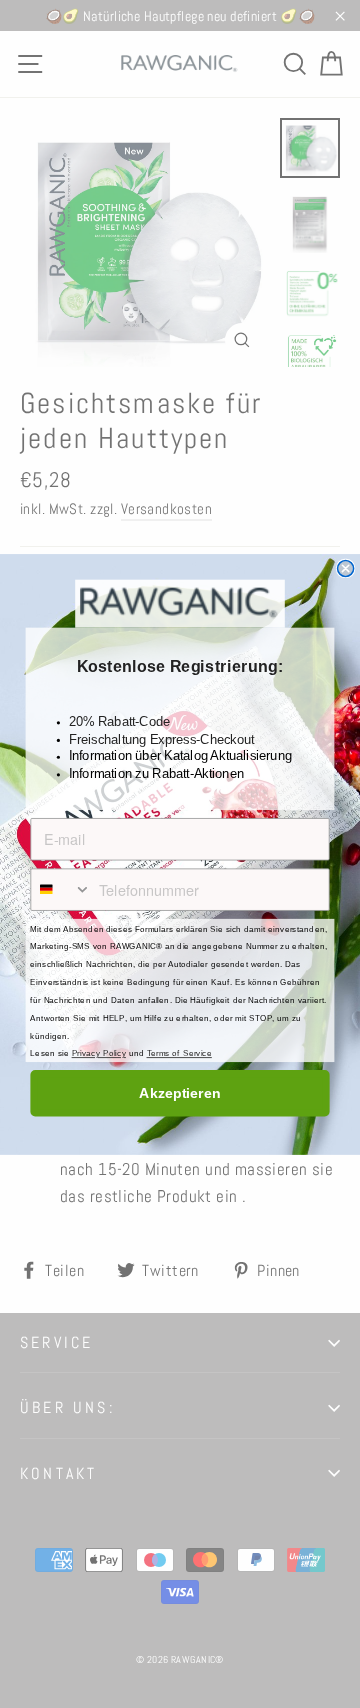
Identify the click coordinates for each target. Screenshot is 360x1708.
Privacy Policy (99, 1053)
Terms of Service (179, 1053)
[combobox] (61, 889)
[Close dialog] (346, 568)
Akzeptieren (180, 1093)
